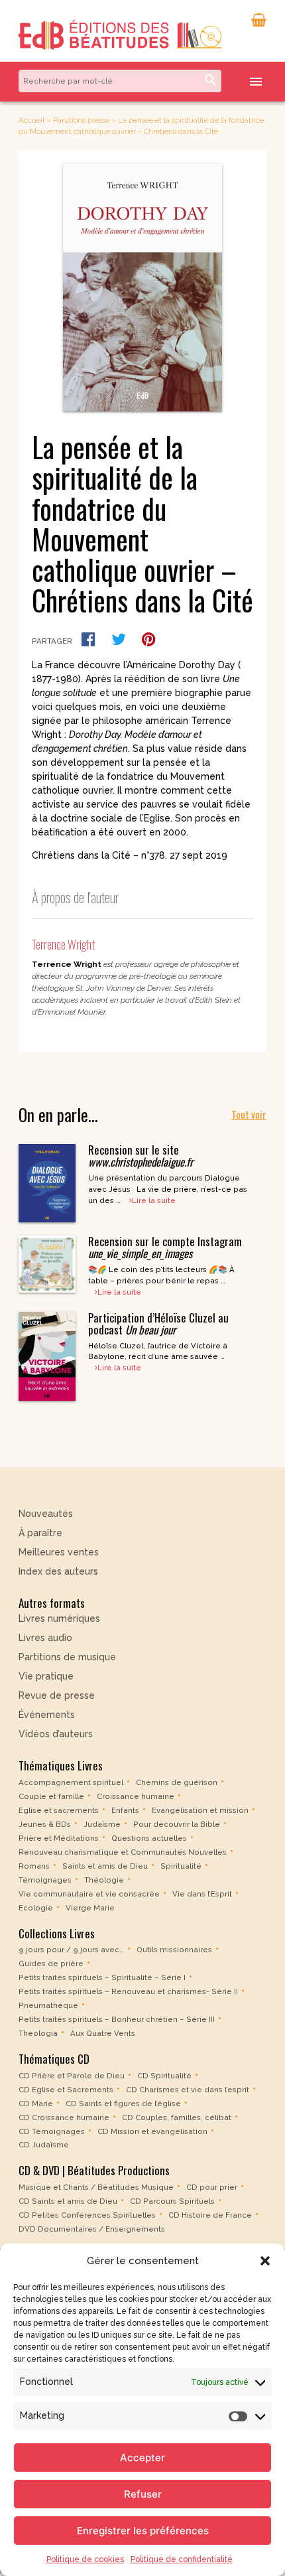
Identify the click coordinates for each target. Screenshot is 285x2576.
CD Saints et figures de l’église (123, 2103)
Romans (34, 1866)
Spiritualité (181, 1866)
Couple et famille (51, 1796)
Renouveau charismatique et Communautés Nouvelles (123, 1852)
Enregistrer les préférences (143, 2531)
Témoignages (45, 1880)
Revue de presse (57, 1695)
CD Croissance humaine (64, 2117)
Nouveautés (46, 1514)
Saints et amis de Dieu (105, 1866)
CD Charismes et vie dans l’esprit (188, 2089)
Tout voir (249, 1114)
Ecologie (36, 1908)
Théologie (104, 1880)
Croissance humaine (136, 1796)
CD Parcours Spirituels (172, 2201)
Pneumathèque (48, 2005)
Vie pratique (46, 1676)
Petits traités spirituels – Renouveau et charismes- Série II (128, 1991)
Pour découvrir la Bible (177, 1824)
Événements (47, 1715)
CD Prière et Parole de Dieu (72, 2075)
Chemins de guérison (177, 1782)
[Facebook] (88, 639)
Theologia (38, 2033)
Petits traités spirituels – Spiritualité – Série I (102, 1977)
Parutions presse (81, 120)
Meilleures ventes (59, 1552)
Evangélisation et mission (200, 1810)
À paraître (40, 1533)
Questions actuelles (149, 1838)
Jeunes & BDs (45, 1824)
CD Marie (36, 2103)
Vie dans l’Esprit (202, 1894)
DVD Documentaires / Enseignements (92, 2229)
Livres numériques (59, 1618)
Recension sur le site (141, 1156)
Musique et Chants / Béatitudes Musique (96, 2187)
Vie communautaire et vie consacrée (89, 1894)
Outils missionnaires (174, 1950)
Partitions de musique (67, 1657)
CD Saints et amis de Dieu (68, 2201)
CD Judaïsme (44, 2145)
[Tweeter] (119, 639)
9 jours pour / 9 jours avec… (71, 1950)
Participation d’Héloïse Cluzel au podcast (158, 1324)
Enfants (125, 1810)
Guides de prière (51, 1964)
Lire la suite (154, 1200)
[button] (265, 2261)
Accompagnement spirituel (71, 1782)
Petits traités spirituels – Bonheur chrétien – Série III (117, 2019)
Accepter (142, 2458)
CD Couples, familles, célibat (177, 2117)
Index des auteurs (58, 1571)
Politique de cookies (85, 2559)
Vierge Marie (90, 1908)
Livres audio (45, 1638)
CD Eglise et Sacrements (66, 2089)
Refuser (143, 2494)
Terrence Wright (63, 944)
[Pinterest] (149, 639)
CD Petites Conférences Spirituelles (87, 2215)
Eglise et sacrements (59, 1810)
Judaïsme (102, 1824)
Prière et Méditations (59, 1838)
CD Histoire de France (210, 2215)
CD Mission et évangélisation (152, 2131)
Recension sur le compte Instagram (165, 1247)
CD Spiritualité (164, 2075)
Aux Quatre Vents (103, 2033)
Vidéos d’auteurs (56, 1734)
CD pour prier (212, 2187)
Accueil (31, 120)
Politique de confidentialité (182, 2559)
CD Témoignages (52, 2131)
